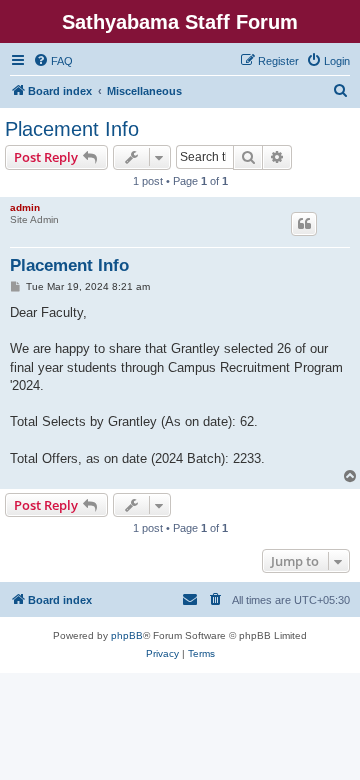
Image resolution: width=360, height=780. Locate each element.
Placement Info (72, 129)
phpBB (127, 635)
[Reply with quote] (304, 224)
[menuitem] (53, 61)
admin (25, 207)
